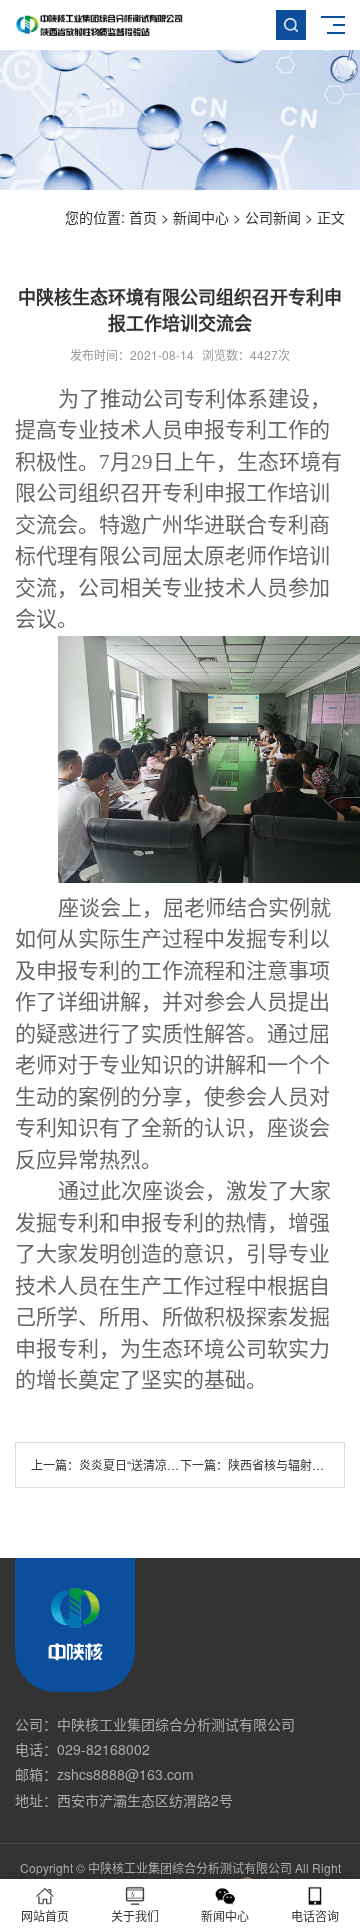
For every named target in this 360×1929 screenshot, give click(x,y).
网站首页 (45, 1915)
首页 (143, 217)
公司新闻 (273, 217)
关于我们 (135, 1915)
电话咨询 (315, 1915)
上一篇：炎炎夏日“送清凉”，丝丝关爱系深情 (149, 1464)
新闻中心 (201, 217)
